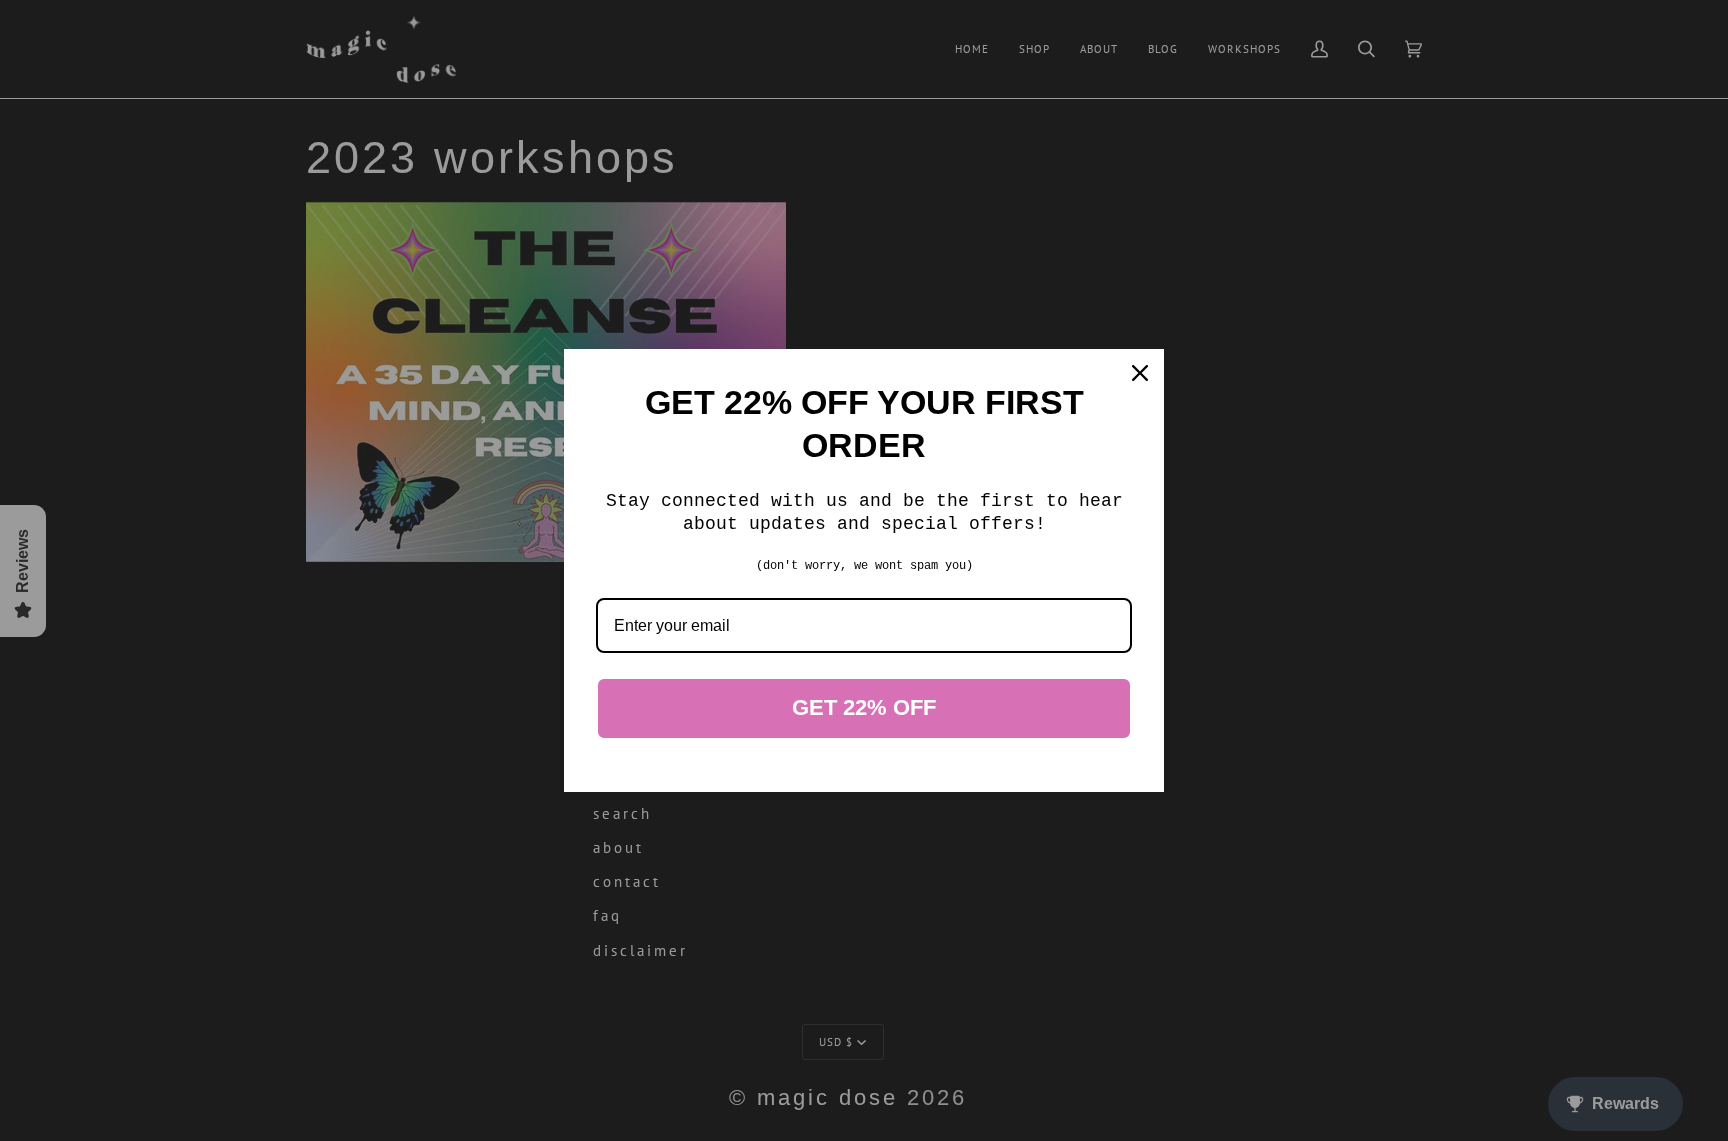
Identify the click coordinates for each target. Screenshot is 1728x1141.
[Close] (1140, 373)
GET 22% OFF (864, 707)
